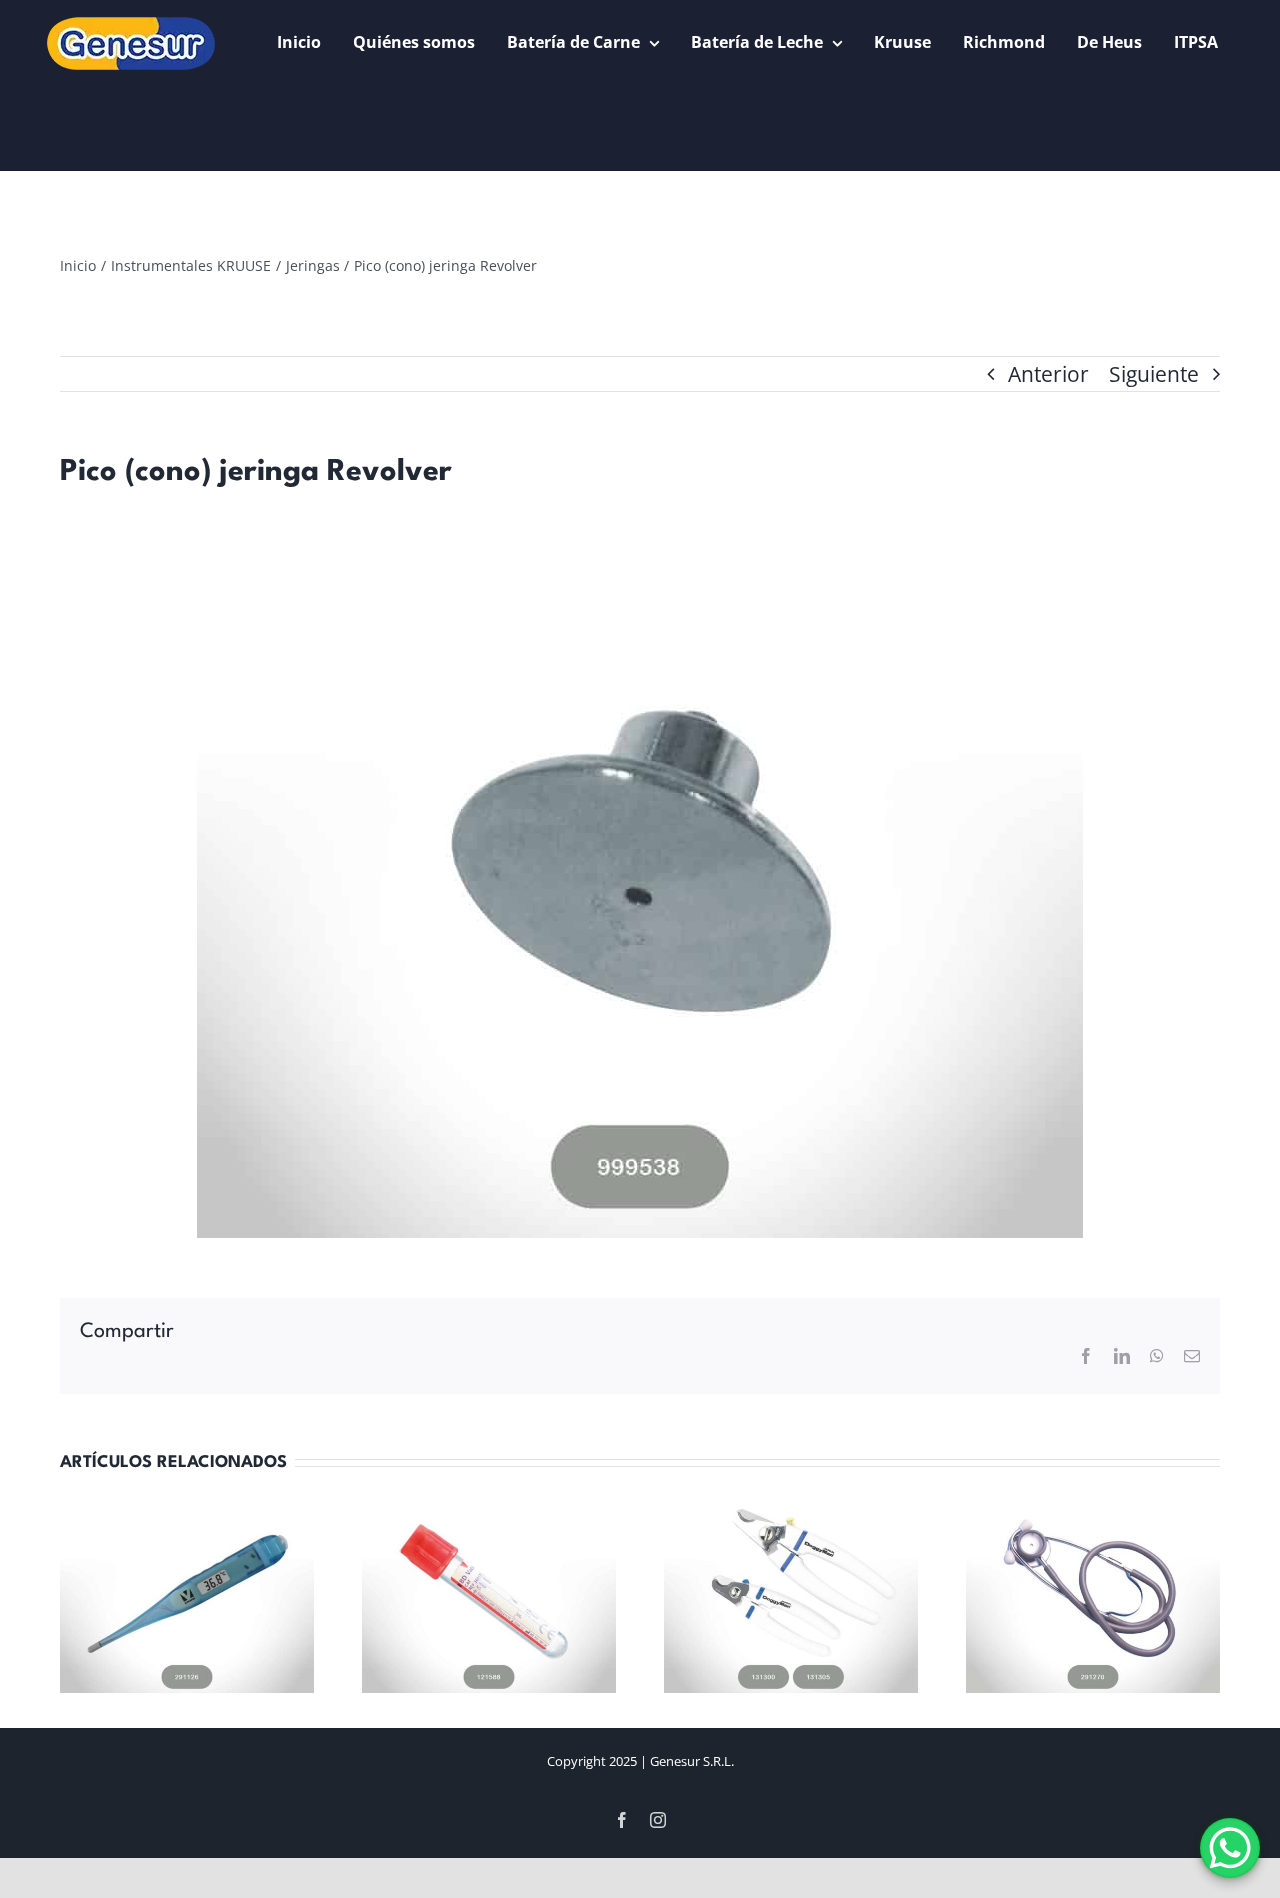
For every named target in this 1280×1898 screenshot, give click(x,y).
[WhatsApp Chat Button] (1230, 1848)
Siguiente (1154, 374)
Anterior (1048, 374)
